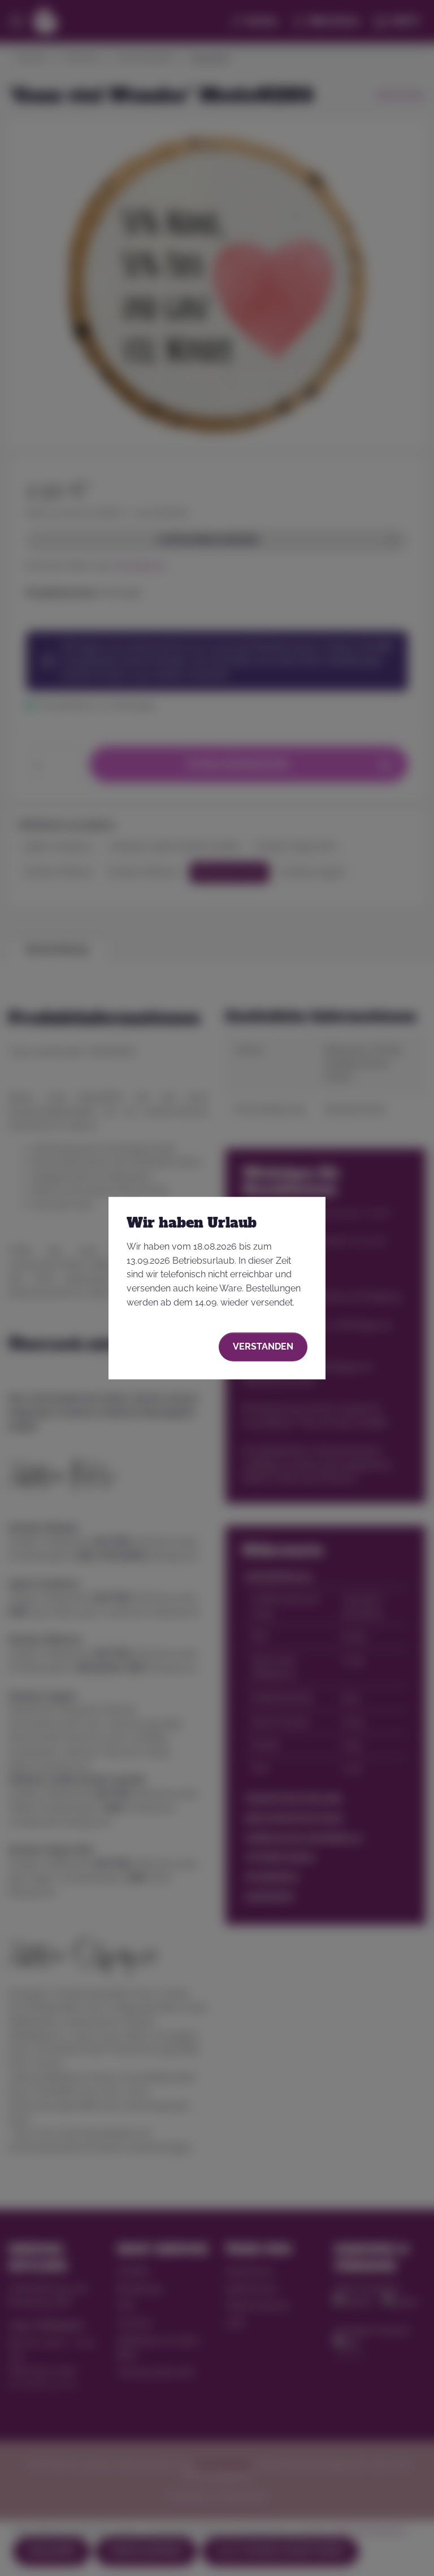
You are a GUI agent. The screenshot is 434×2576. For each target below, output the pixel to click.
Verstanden (263, 1346)
